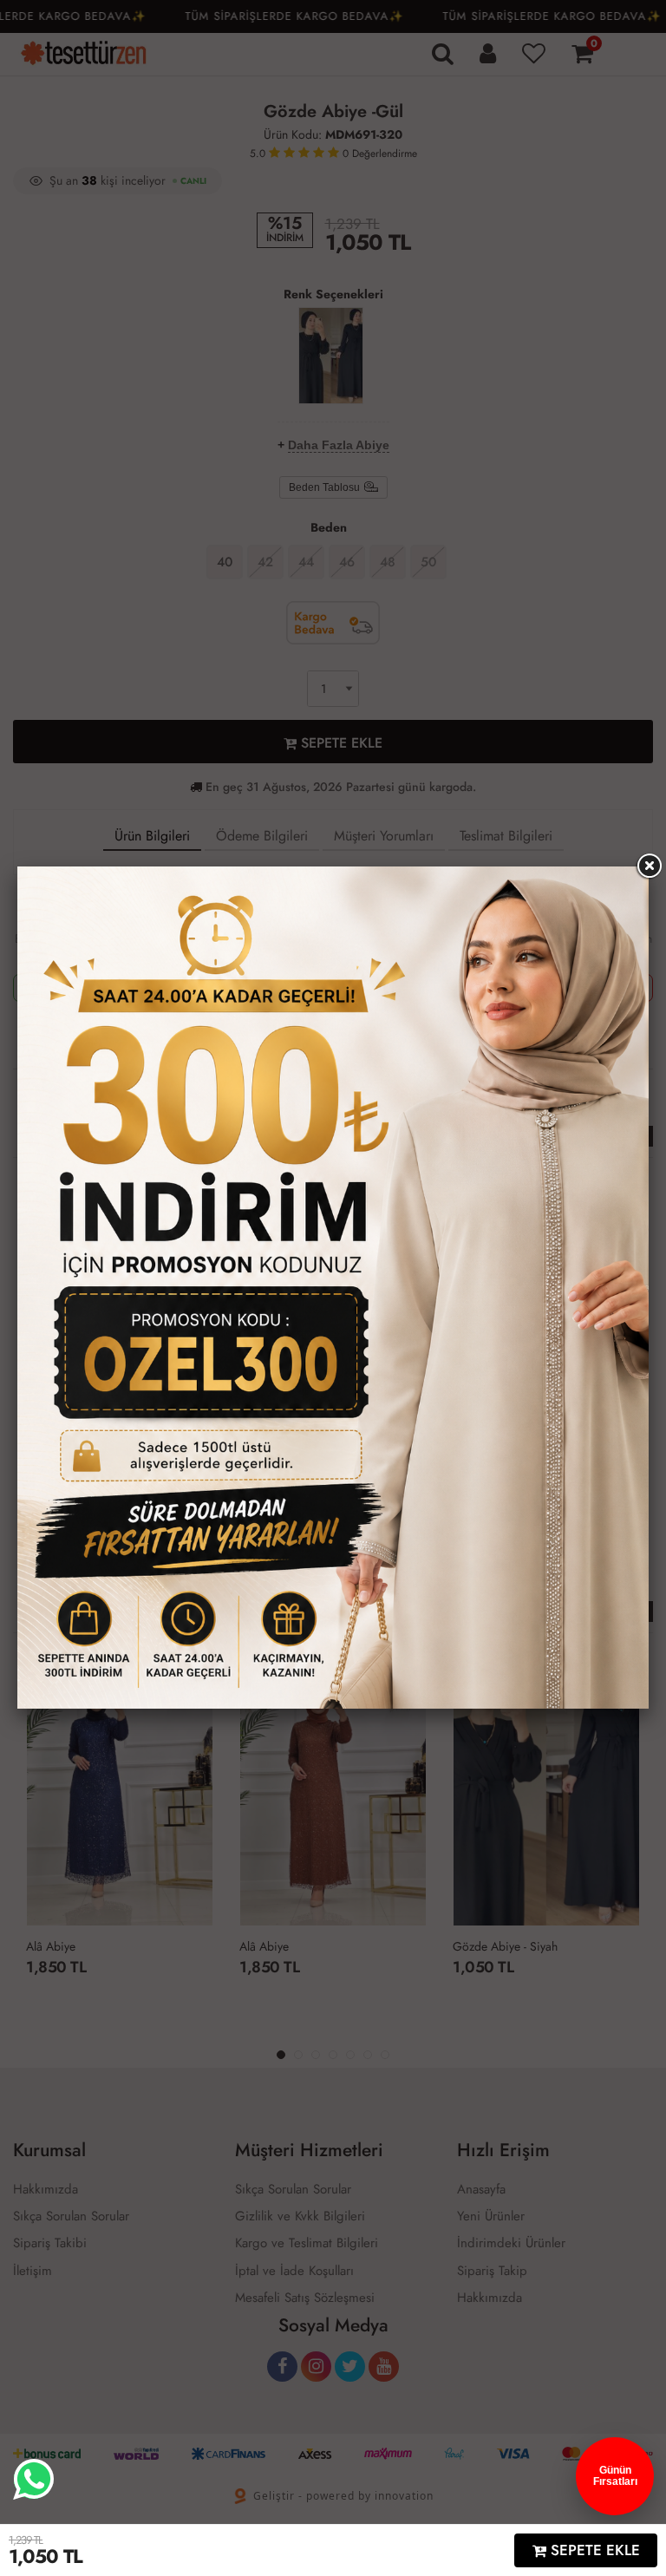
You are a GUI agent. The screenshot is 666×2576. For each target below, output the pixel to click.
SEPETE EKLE (593, 2550)
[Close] (649, 866)
